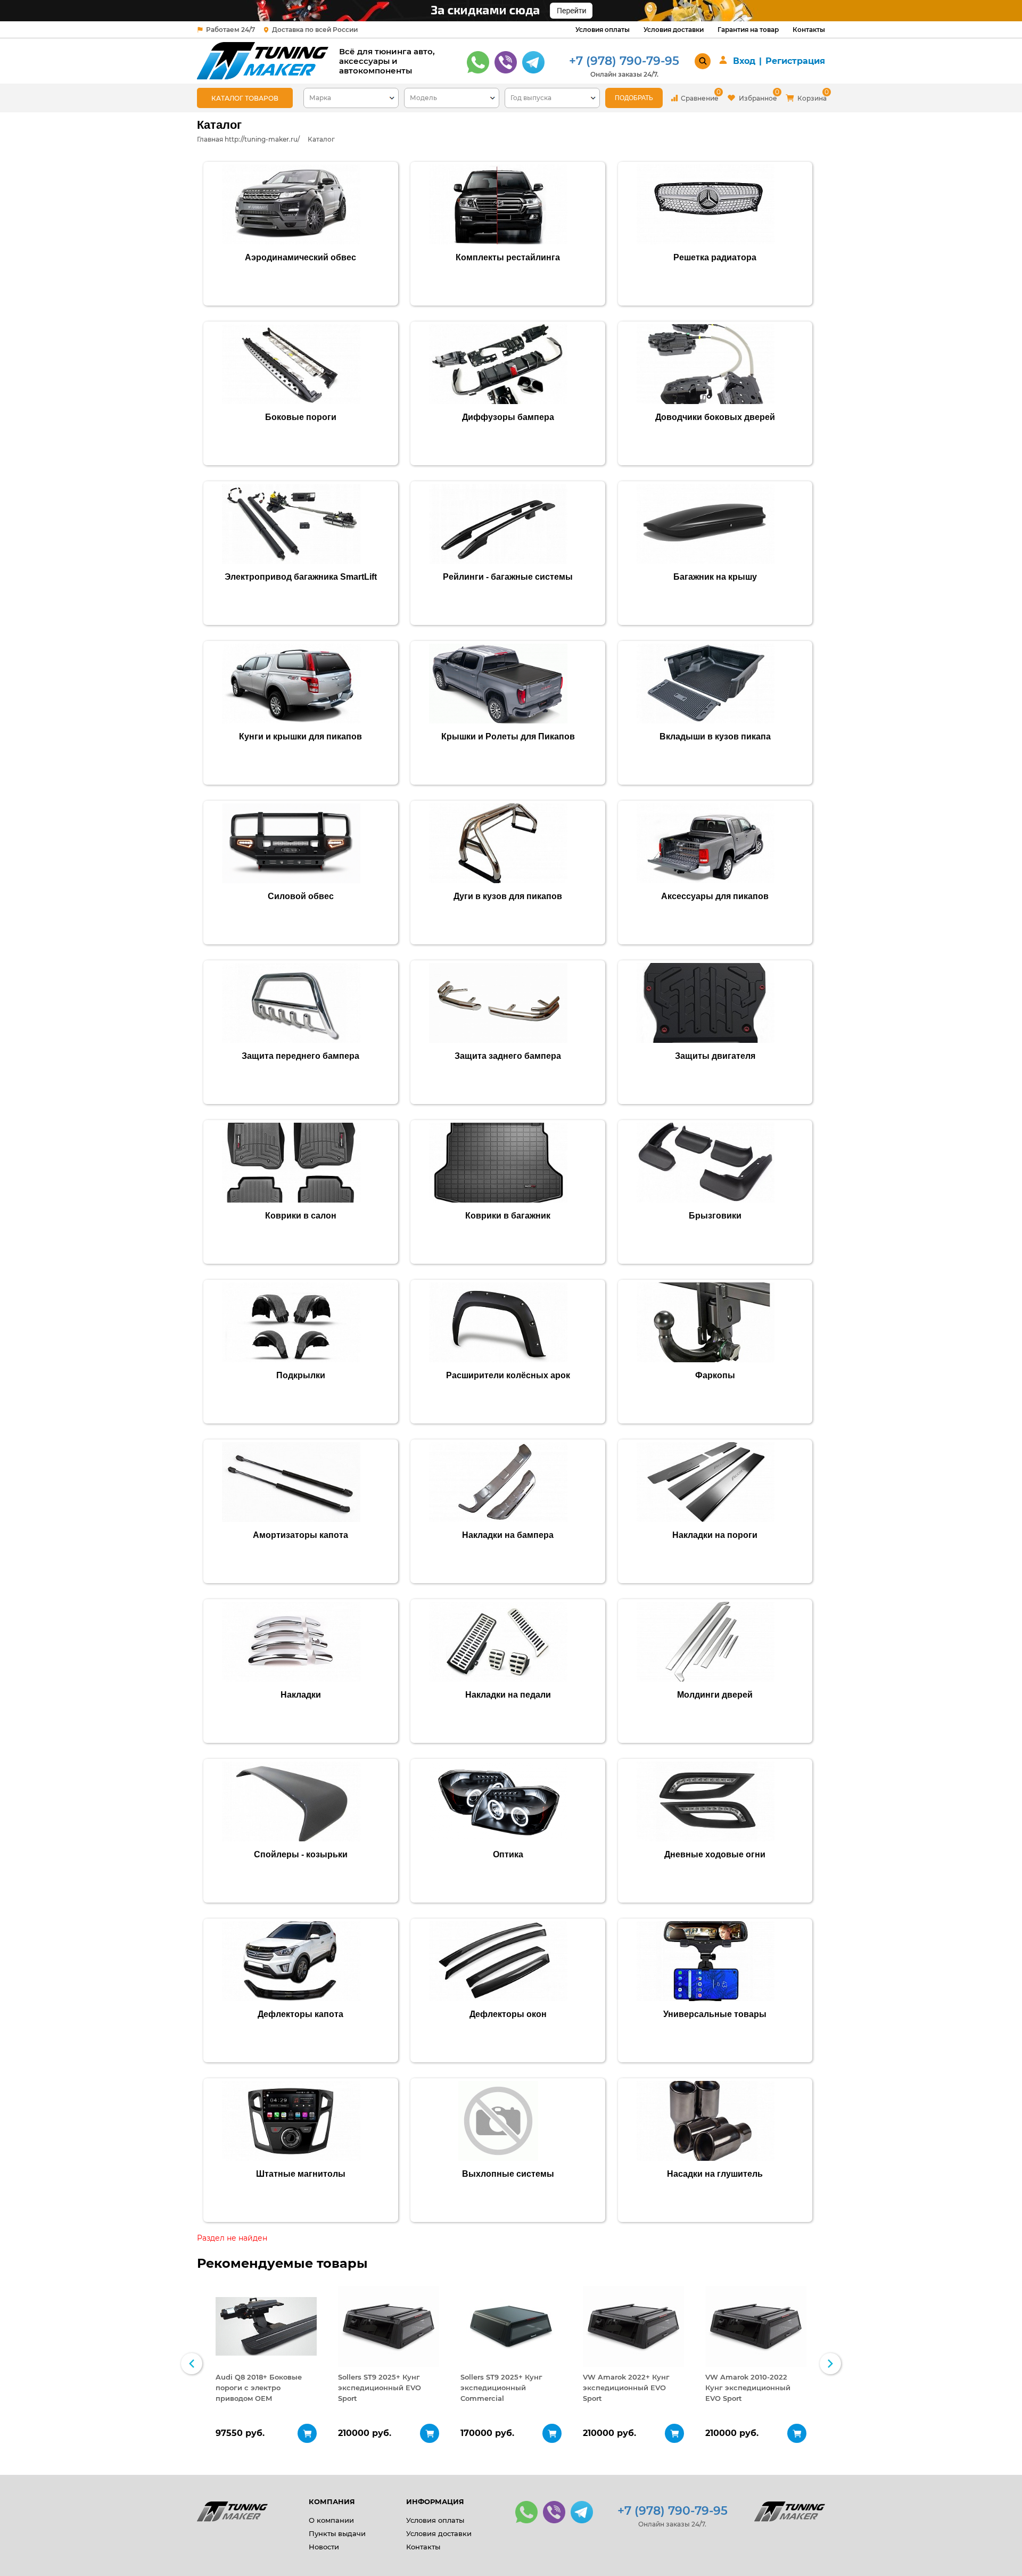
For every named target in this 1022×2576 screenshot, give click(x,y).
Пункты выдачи (337, 2533)
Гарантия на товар (748, 30)
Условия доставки (674, 30)
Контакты (809, 30)
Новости (324, 2547)
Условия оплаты (603, 30)
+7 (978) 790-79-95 (624, 61)
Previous (192, 2364)
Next (830, 2364)
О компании (331, 2520)
